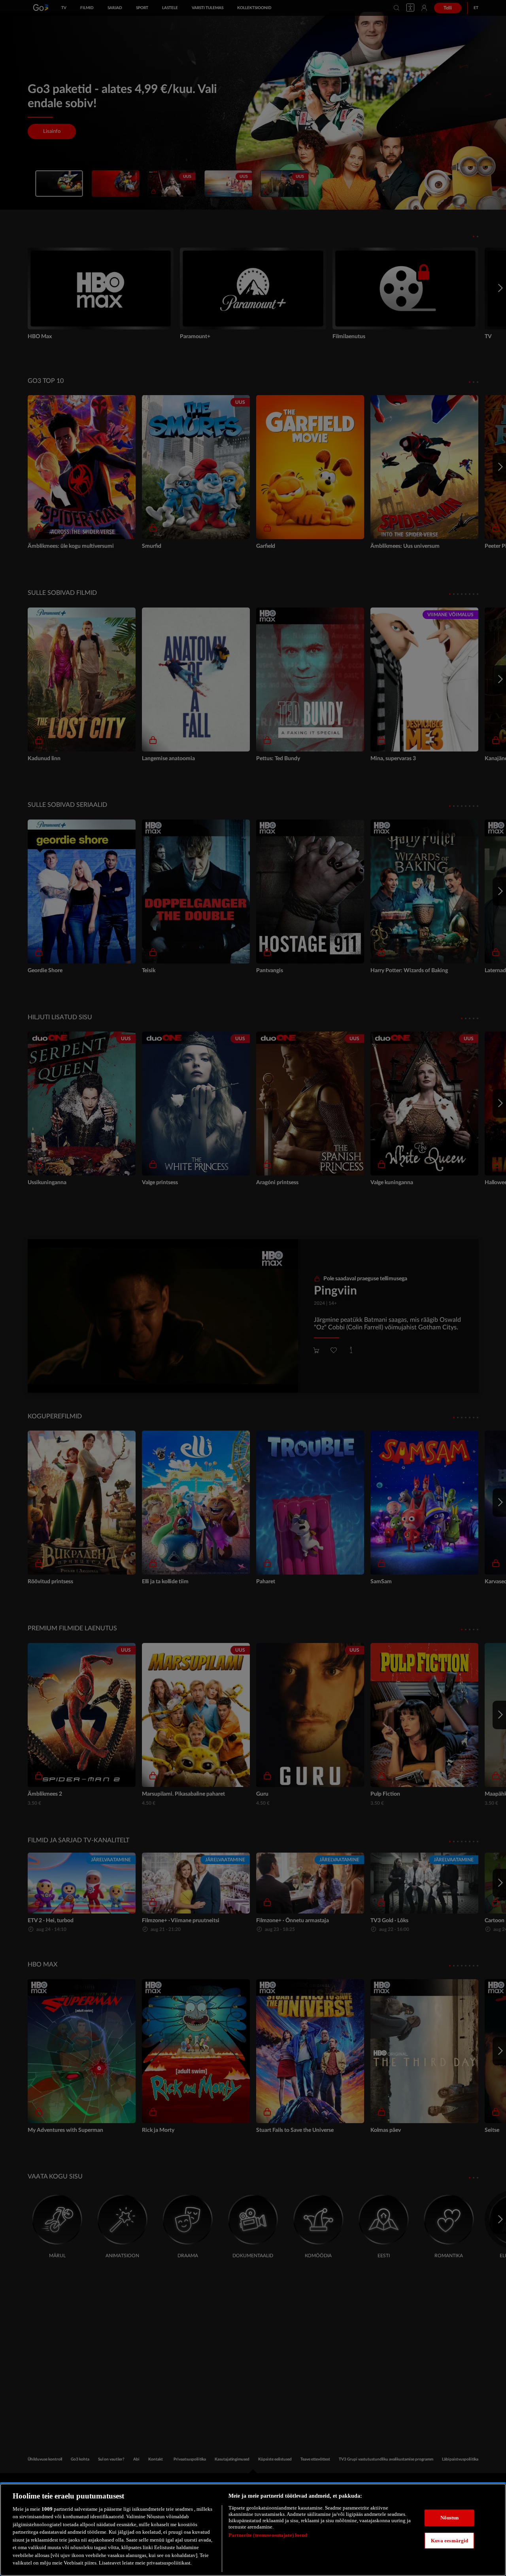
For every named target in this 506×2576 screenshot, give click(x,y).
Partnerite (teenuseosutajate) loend (268, 2535)
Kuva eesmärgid (450, 2540)
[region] (253, 2530)
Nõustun (450, 2518)
